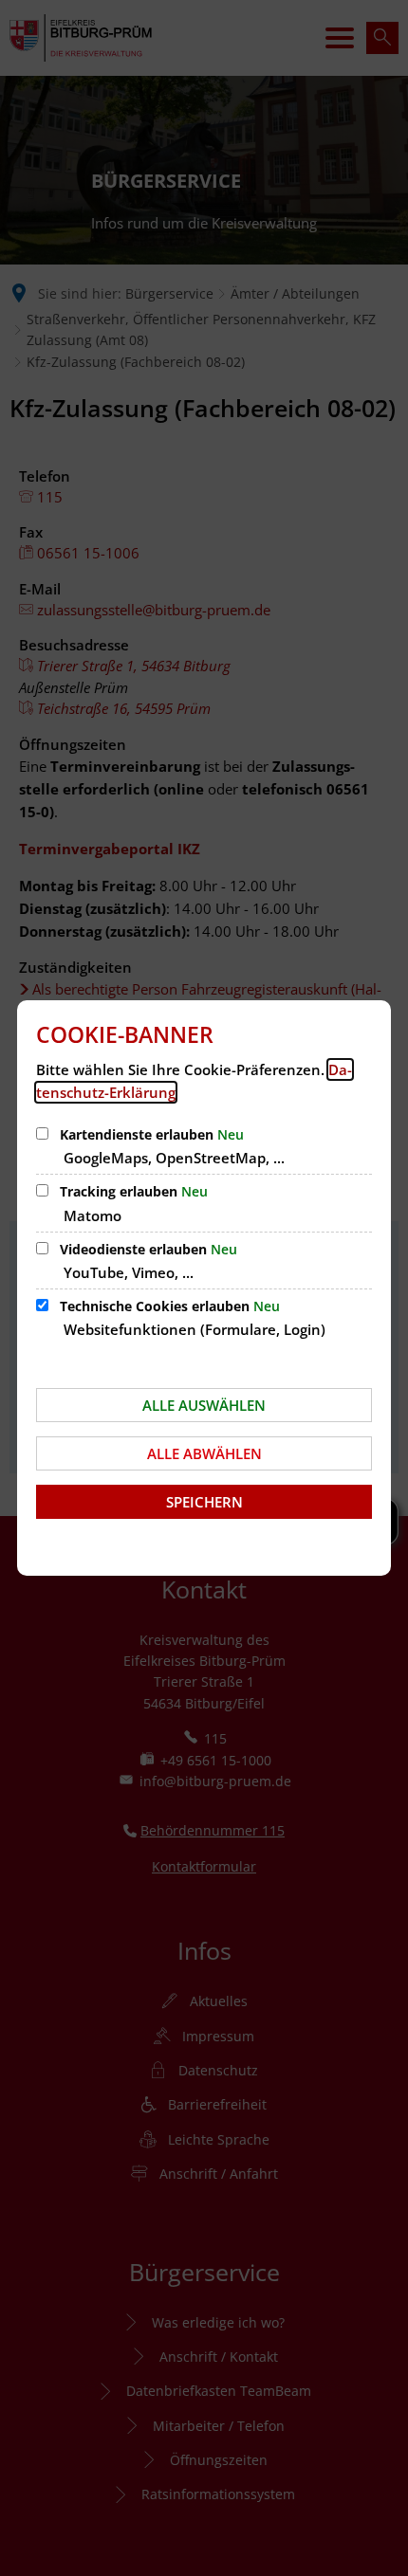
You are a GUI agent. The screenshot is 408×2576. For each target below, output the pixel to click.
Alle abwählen (204, 1453)
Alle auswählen (204, 1405)
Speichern (204, 1502)
